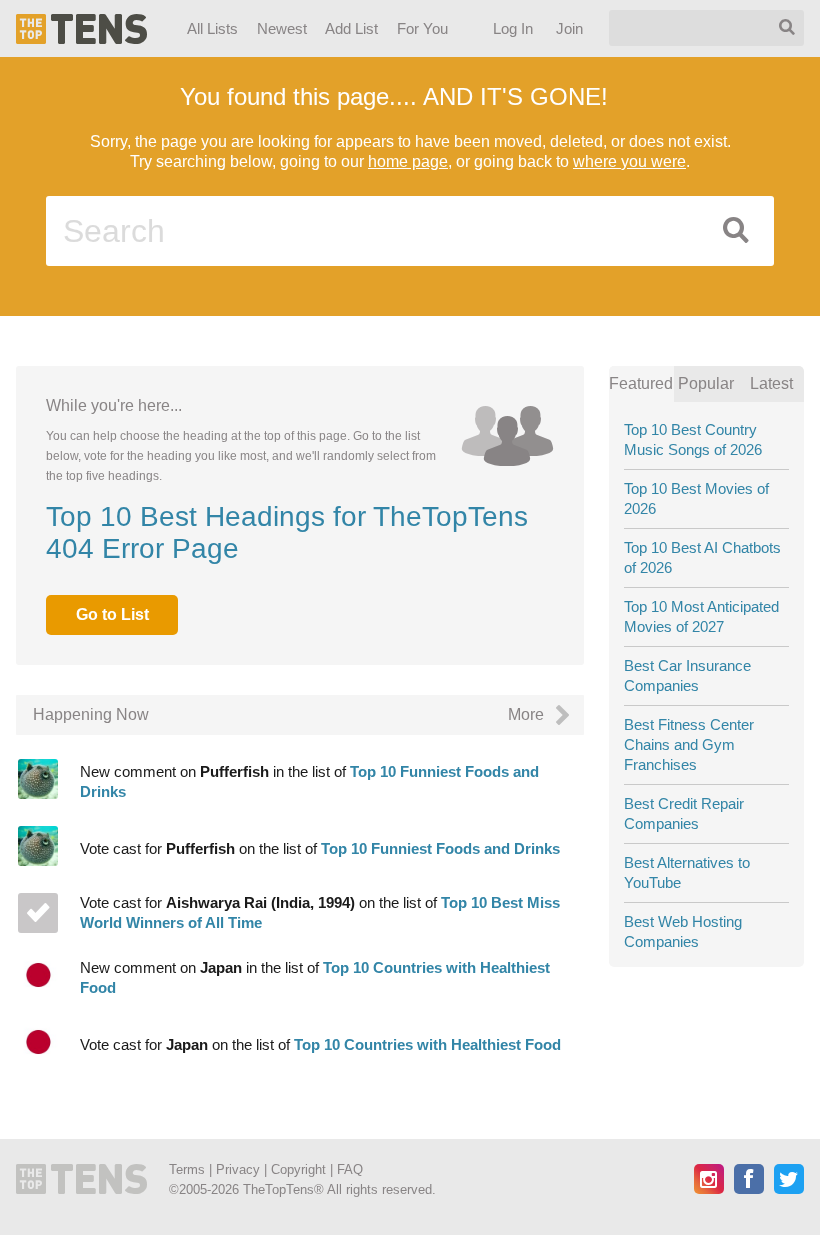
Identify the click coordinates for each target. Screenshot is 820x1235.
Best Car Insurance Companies (687, 675)
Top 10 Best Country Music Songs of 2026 (693, 439)
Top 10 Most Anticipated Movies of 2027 (701, 616)
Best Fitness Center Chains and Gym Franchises (689, 744)
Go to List (112, 614)
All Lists (212, 28)
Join (570, 28)
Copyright (298, 1169)
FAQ (350, 1169)
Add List (351, 28)
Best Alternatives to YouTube (687, 872)
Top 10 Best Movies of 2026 (696, 498)
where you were (629, 161)
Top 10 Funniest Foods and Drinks (440, 848)
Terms (187, 1169)
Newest (282, 28)
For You (422, 28)
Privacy (238, 1169)
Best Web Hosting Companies (683, 931)
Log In (514, 28)
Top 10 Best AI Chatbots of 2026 (702, 557)
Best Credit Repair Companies (684, 813)
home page (408, 161)
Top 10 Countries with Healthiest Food (427, 1044)
